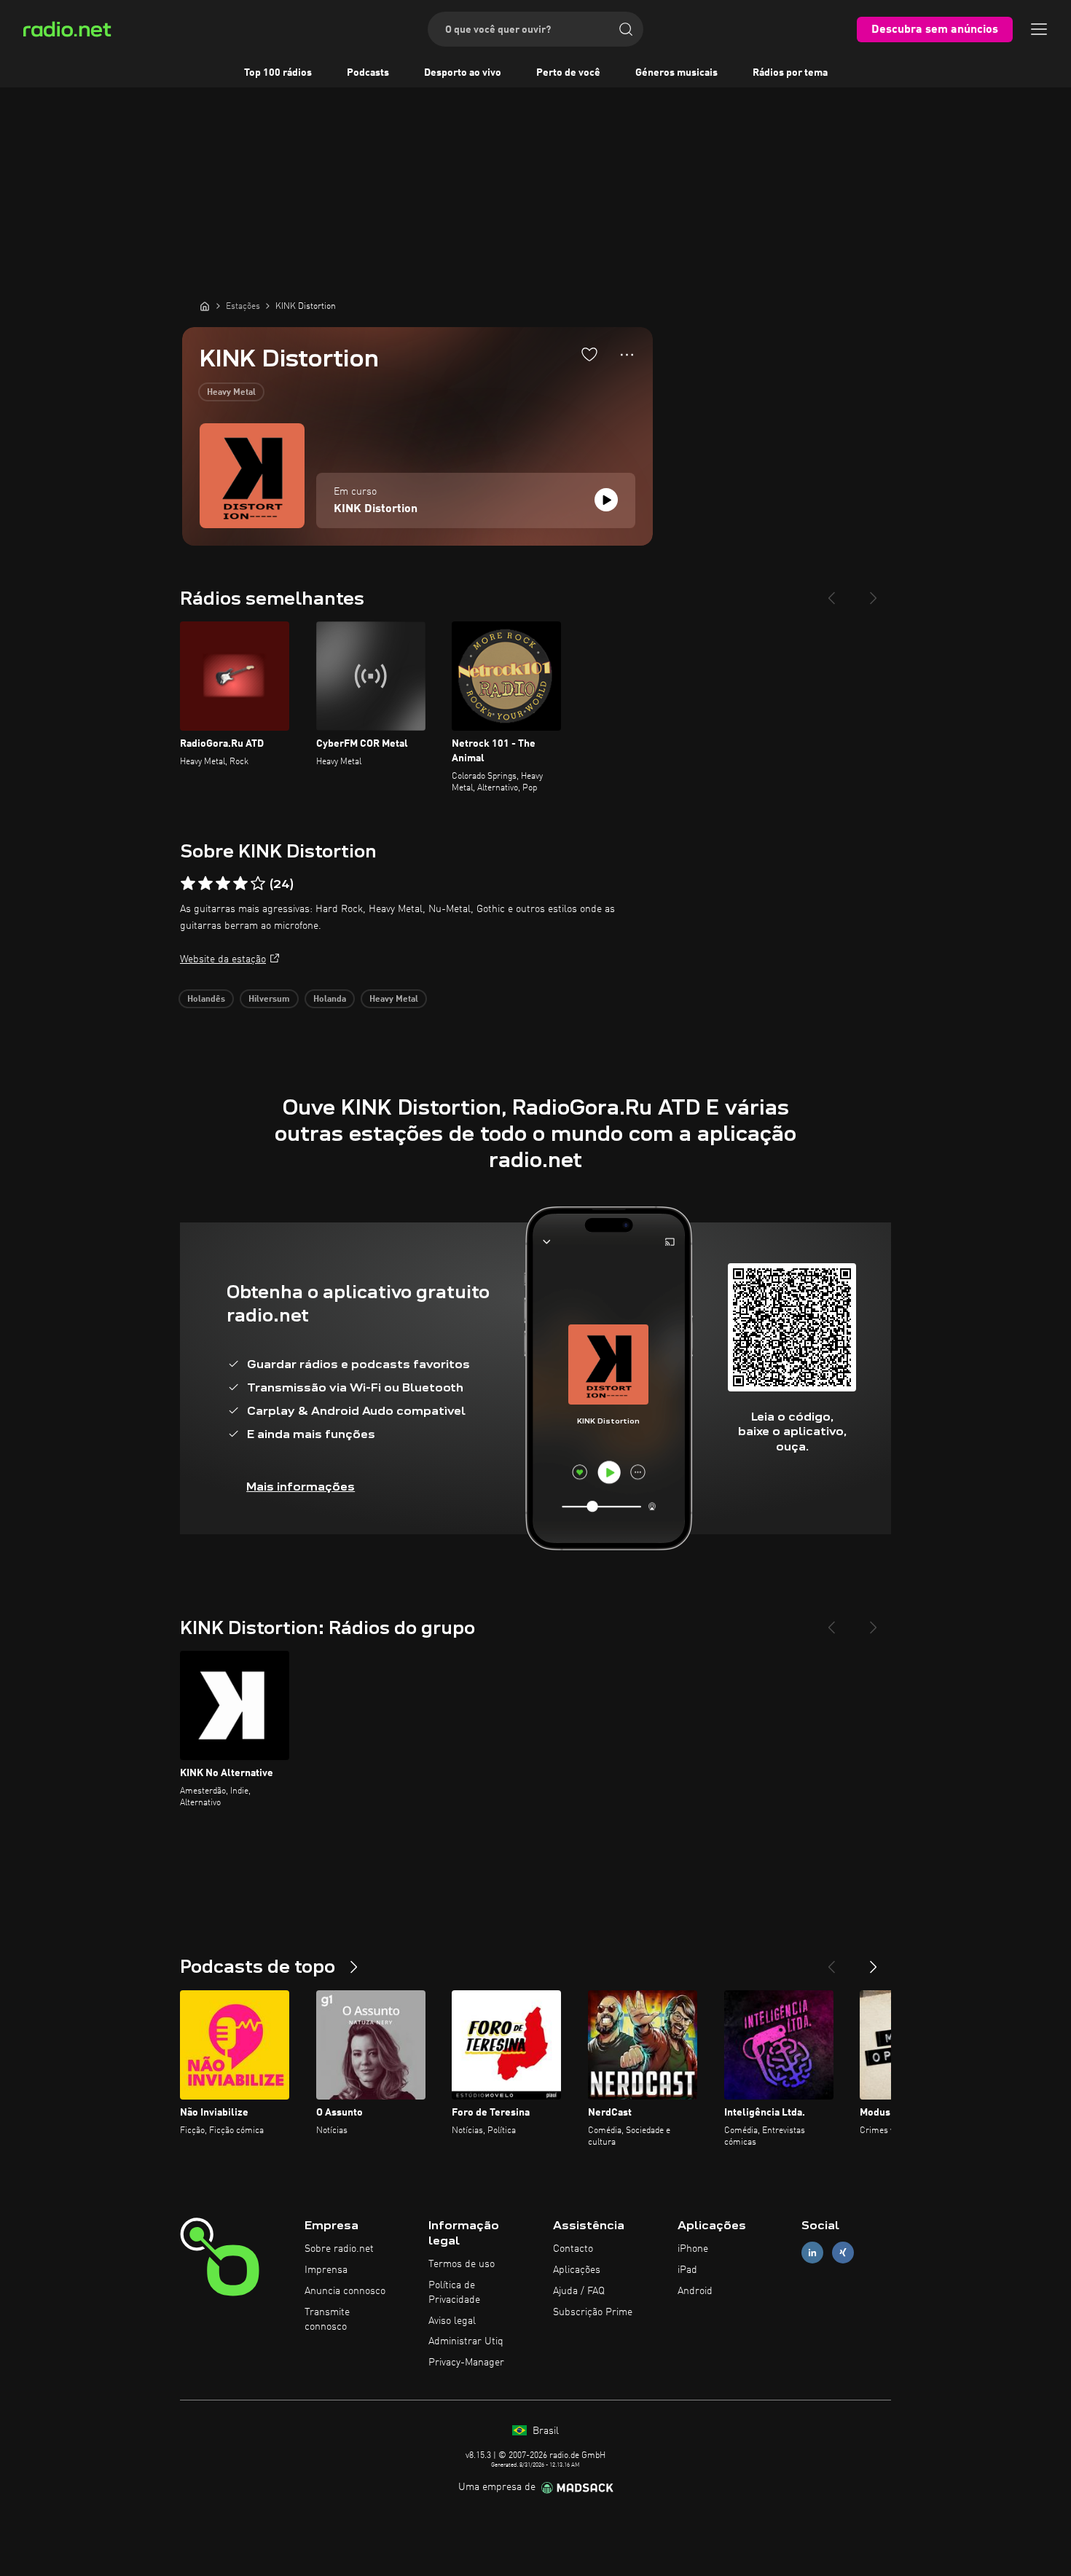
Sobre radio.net (339, 2249)
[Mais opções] (627, 355)
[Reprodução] (606, 500)
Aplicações (577, 2270)
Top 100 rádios (278, 73)
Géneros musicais (676, 73)
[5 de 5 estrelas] (258, 884)
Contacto (573, 2249)
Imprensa (326, 2270)
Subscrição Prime (593, 2312)
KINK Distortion (376, 509)
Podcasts (368, 73)
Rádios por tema (790, 73)
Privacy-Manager (466, 2363)
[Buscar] (626, 29)
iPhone (693, 2249)
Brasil (544, 2431)
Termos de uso (462, 2264)
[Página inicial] (205, 306)
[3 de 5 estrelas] (223, 884)
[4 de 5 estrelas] (240, 884)
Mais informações (301, 1487)
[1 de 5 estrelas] (188, 884)
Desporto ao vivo (463, 73)
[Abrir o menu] (1039, 29)
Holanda (330, 1000)
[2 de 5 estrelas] (205, 884)
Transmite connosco (327, 2320)
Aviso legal (452, 2321)
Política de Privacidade (454, 2293)
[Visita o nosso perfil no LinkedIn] (812, 2253)
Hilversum (269, 1000)
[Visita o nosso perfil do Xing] (843, 2253)
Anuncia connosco (345, 2291)
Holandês (206, 1000)
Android (695, 2291)
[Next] (874, 592)
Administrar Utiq (466, 2341)
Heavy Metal (231, 393)
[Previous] (831, 592)
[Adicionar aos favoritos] (589, 354)
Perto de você (568, 73)
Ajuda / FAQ (579, 2291)
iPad (687, 2270)
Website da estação (223, 959)
